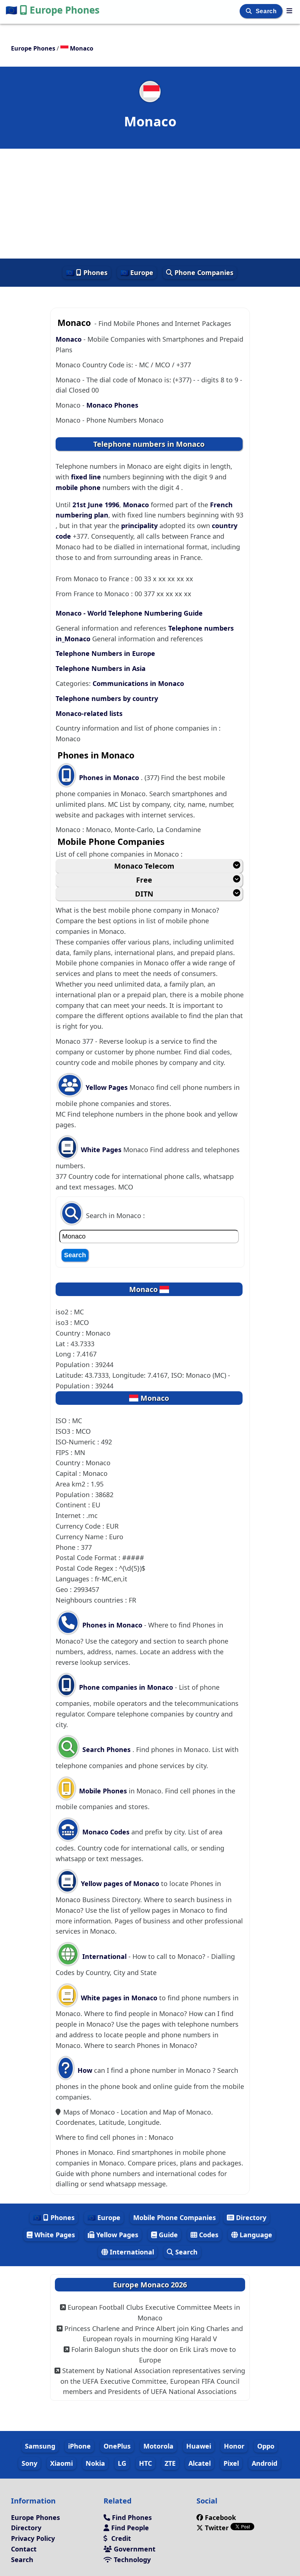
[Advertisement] (150, 204)
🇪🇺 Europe (137, 272)
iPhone (79, 2446)
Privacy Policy (33, 2538)
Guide (167, 2235)
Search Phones (106, 1749)
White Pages (101, 1150)
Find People (129, 2528)
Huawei (199, 2446)
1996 (112, 505)
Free (144, 880)
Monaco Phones (112, 405)
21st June (89, 505)
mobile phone (78, 487)
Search (267, 11)
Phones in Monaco (110, 777)
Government (134, 2549)
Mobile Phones (102, 1791)
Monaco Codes (105, 1832)
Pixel (231, 2463)
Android (265, 2463)
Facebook (220, 2517)
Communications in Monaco (138, 683)
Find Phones (131, 2517)
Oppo (266, 2446)
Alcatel (200, 2463)
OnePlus (117, 2446)
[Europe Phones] (289, 11)
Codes (208, 2235)
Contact (24, 2549)
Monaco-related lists (89, 713)
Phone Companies (203, 272)
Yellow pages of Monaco (120, 1883)
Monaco (70, 339)
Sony (29, 2463)
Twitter (217, 2528)
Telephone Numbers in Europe (105, 653)
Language (255, 2235)
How (84, 2070)
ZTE (170, 2463)
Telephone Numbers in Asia (101, 668)
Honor (234, 2446)
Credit (120, 2538)
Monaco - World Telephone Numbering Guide (129, 613)
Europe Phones (52, 10)
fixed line (86, 477)
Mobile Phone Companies (175, 2217)
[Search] (250, 11)
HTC (145, 2463)
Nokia (95, 2463)
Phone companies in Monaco (126, 1687)
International (104, 1956)
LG (122, 2463)
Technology (131, 2560)
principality (139, 526)
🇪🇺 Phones (87, 272)
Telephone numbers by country (107, 698)
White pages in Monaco (119, 1998)
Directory (250, 2217)
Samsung (40, 2446)
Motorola (158, 2446)
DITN (144, 894)
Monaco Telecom (144, 866)
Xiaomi (61, 2463)
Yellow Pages (107, 1087)
